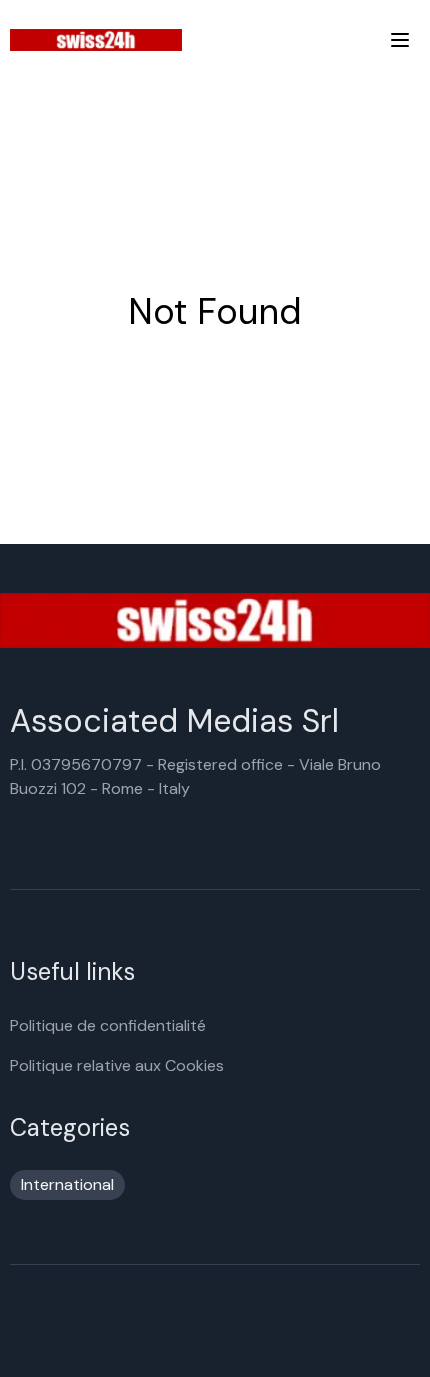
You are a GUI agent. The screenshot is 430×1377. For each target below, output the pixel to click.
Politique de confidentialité (108, 1025)
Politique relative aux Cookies (117, 1065)
